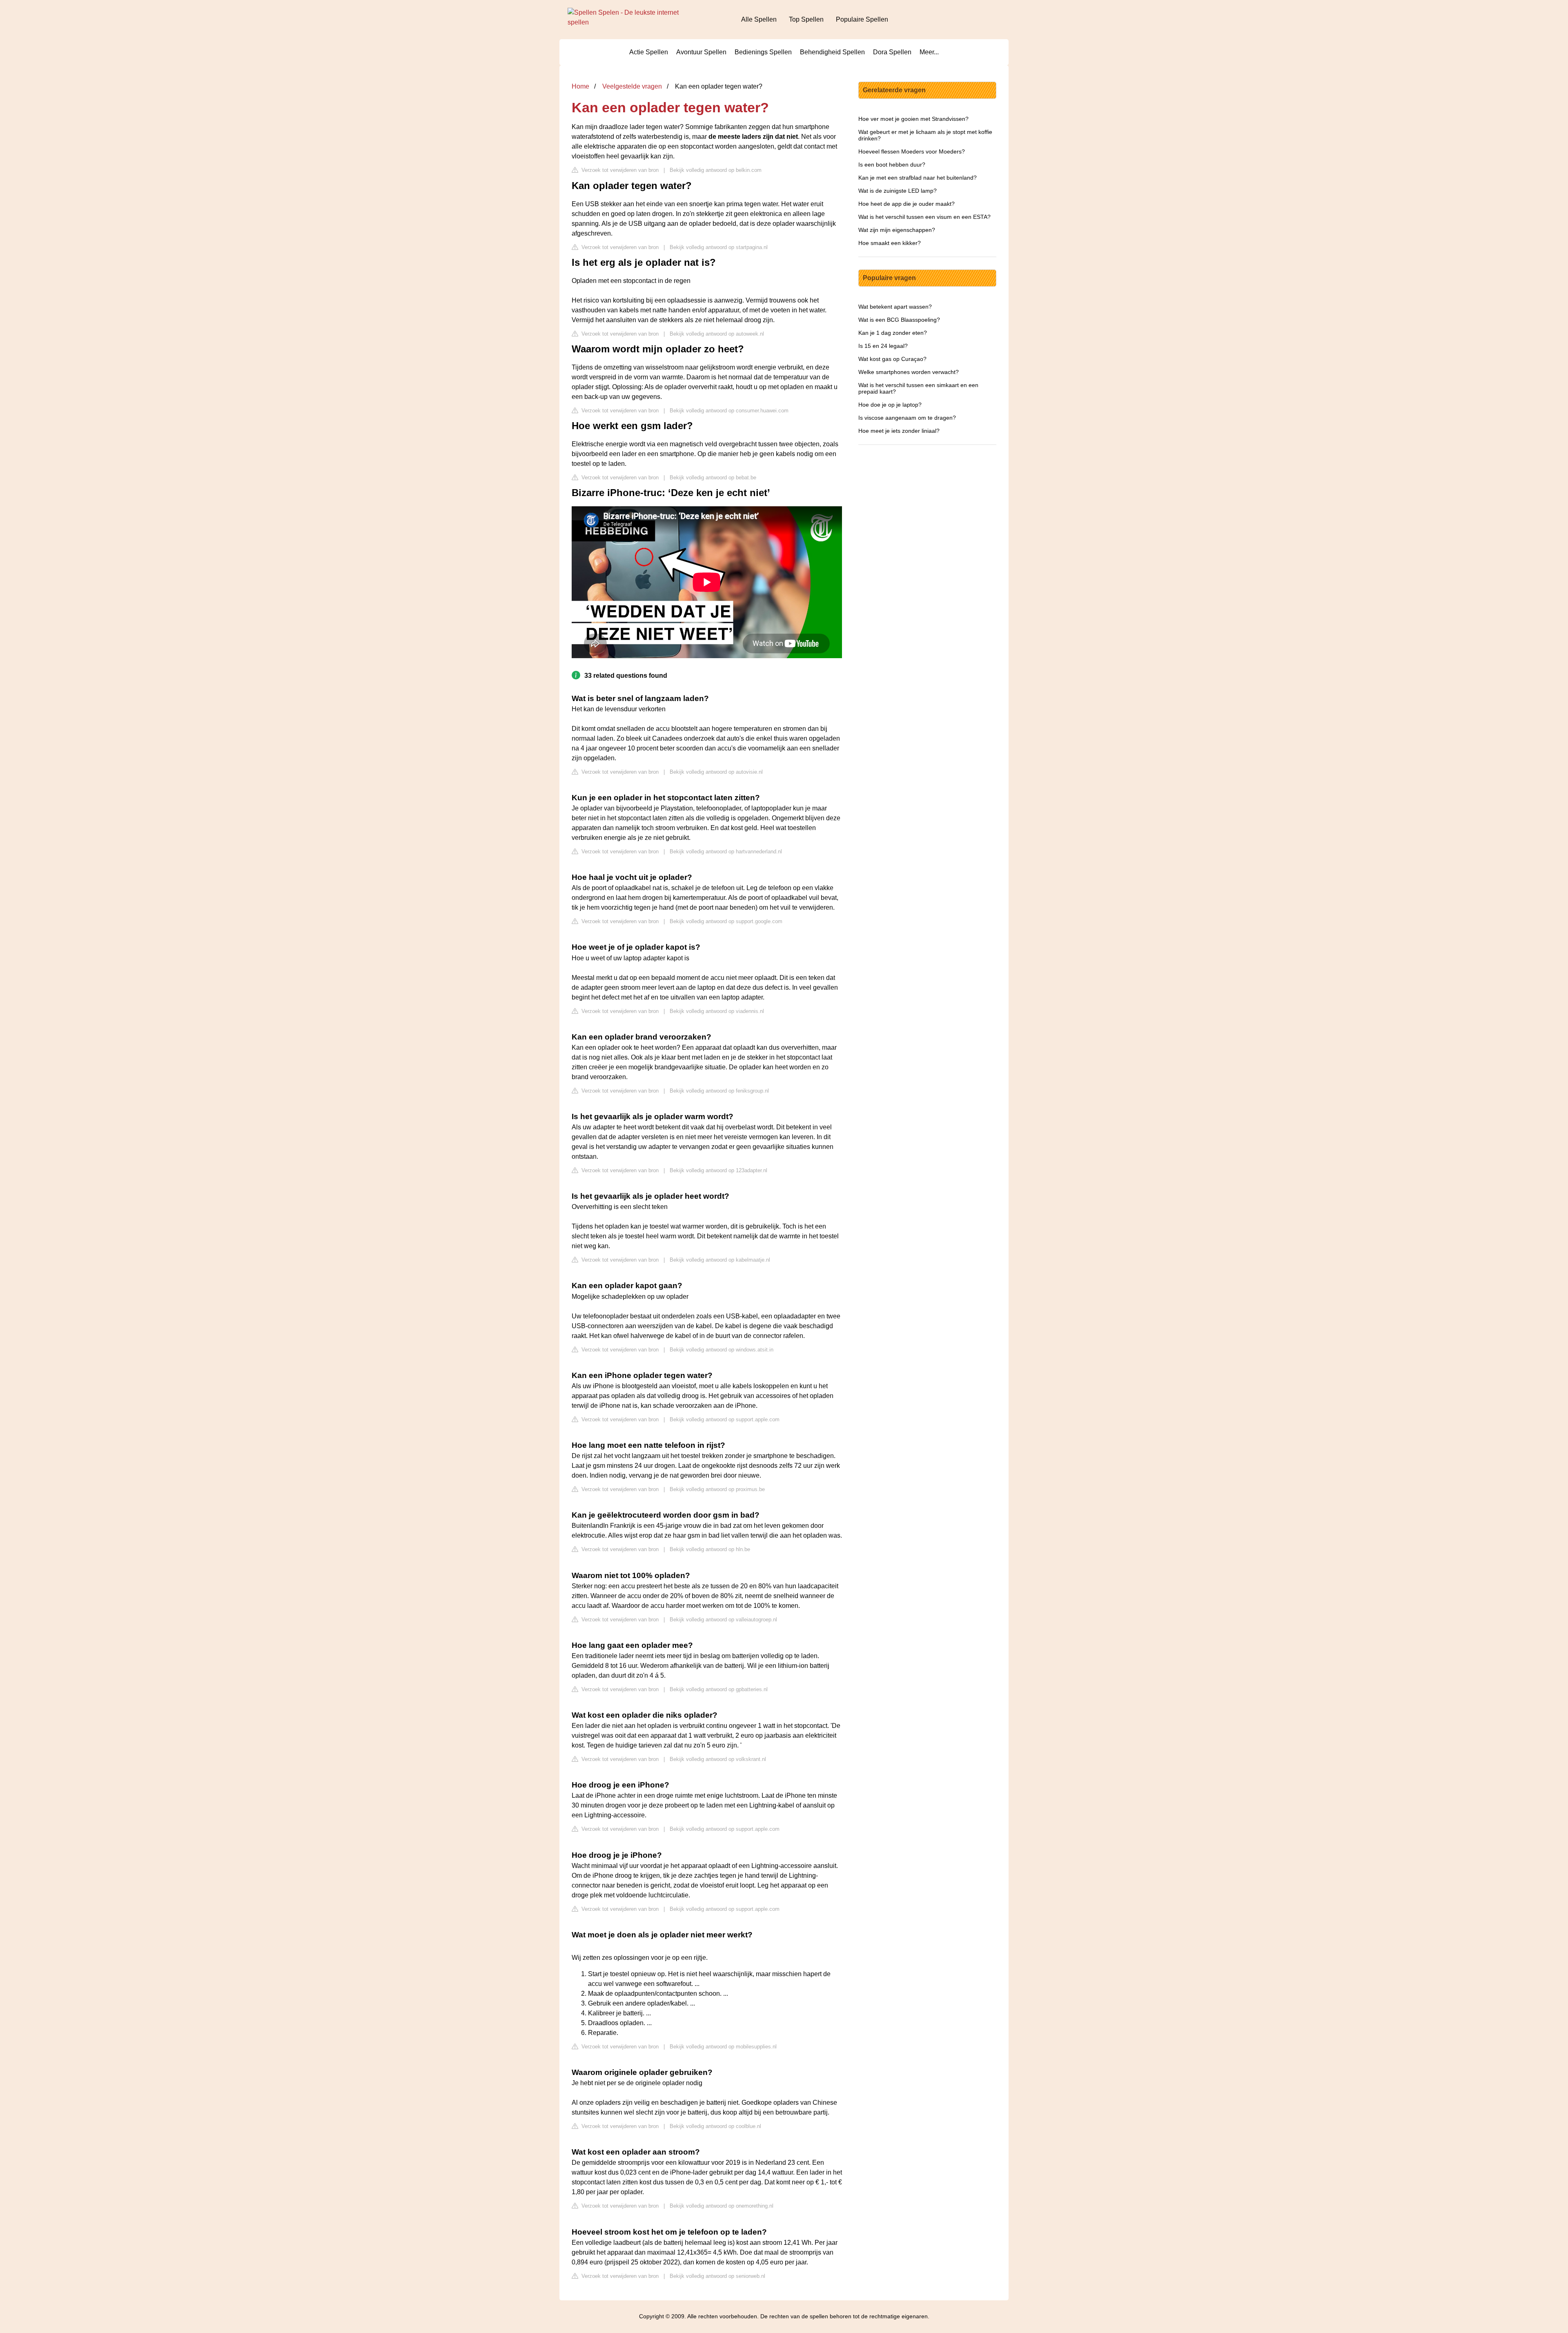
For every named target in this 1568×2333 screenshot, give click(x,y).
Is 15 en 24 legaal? (883, 346)
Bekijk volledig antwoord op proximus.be (717, 1489)
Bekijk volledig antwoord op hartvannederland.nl (726, 852)
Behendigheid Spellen (832, 52)
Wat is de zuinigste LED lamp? (898, 191)
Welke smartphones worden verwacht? (909, 372)
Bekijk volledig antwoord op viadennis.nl (717, 1011)
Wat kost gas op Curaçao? (892, 359)
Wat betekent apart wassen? (895, 307)
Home (580, 86)
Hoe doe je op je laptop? (890, 405)
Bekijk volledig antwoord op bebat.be (713, 478)
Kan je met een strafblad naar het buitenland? (918, 178)
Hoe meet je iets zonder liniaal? (899, 431)
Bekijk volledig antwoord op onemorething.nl (722, 2206)
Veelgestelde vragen (632, 86)
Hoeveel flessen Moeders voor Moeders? (912, 151)
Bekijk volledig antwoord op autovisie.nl (716, 772)
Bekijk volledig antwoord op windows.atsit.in (722, 1350)
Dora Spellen (892, 52)
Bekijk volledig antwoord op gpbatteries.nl (719, 1689)
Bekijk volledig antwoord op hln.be (710, 1549)
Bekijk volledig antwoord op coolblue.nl (715, 2126)
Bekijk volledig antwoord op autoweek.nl (717, 334)
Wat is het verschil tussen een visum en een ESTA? (924, 217)
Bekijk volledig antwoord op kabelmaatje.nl (720, 1260)
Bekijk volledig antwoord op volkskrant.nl (718, 1759)
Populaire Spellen (862, 19)
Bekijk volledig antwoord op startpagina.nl (719, 247)
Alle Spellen (759, 19)
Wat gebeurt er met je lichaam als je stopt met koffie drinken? (925, 135)
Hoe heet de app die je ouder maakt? (906, 204)
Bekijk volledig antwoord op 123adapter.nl (718, 1170)
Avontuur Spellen (701, 52)
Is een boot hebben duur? (892, 165)
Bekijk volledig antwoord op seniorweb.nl (717, 2276)
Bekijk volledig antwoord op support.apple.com (725, 1419)
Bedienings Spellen (763, 52)
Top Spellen (806, 19)
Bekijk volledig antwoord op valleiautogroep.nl (723, 1620)
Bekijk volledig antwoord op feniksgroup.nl (719, 1091)
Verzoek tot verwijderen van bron (619, 170)
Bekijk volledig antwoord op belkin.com (716, 170)
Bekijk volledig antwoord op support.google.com (726, 921)
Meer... (929, 52)
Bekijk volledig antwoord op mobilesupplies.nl (723, 2047)
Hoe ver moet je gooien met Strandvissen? (913, 119)
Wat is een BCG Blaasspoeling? (899, 320)
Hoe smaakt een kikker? (890, 243)
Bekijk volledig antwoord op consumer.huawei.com (729, 411)
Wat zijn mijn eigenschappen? (897, 230)
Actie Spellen (649, 52)
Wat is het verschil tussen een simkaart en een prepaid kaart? (918, 388)
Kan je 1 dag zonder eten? (893, 333)
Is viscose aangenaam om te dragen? (907, 418)
